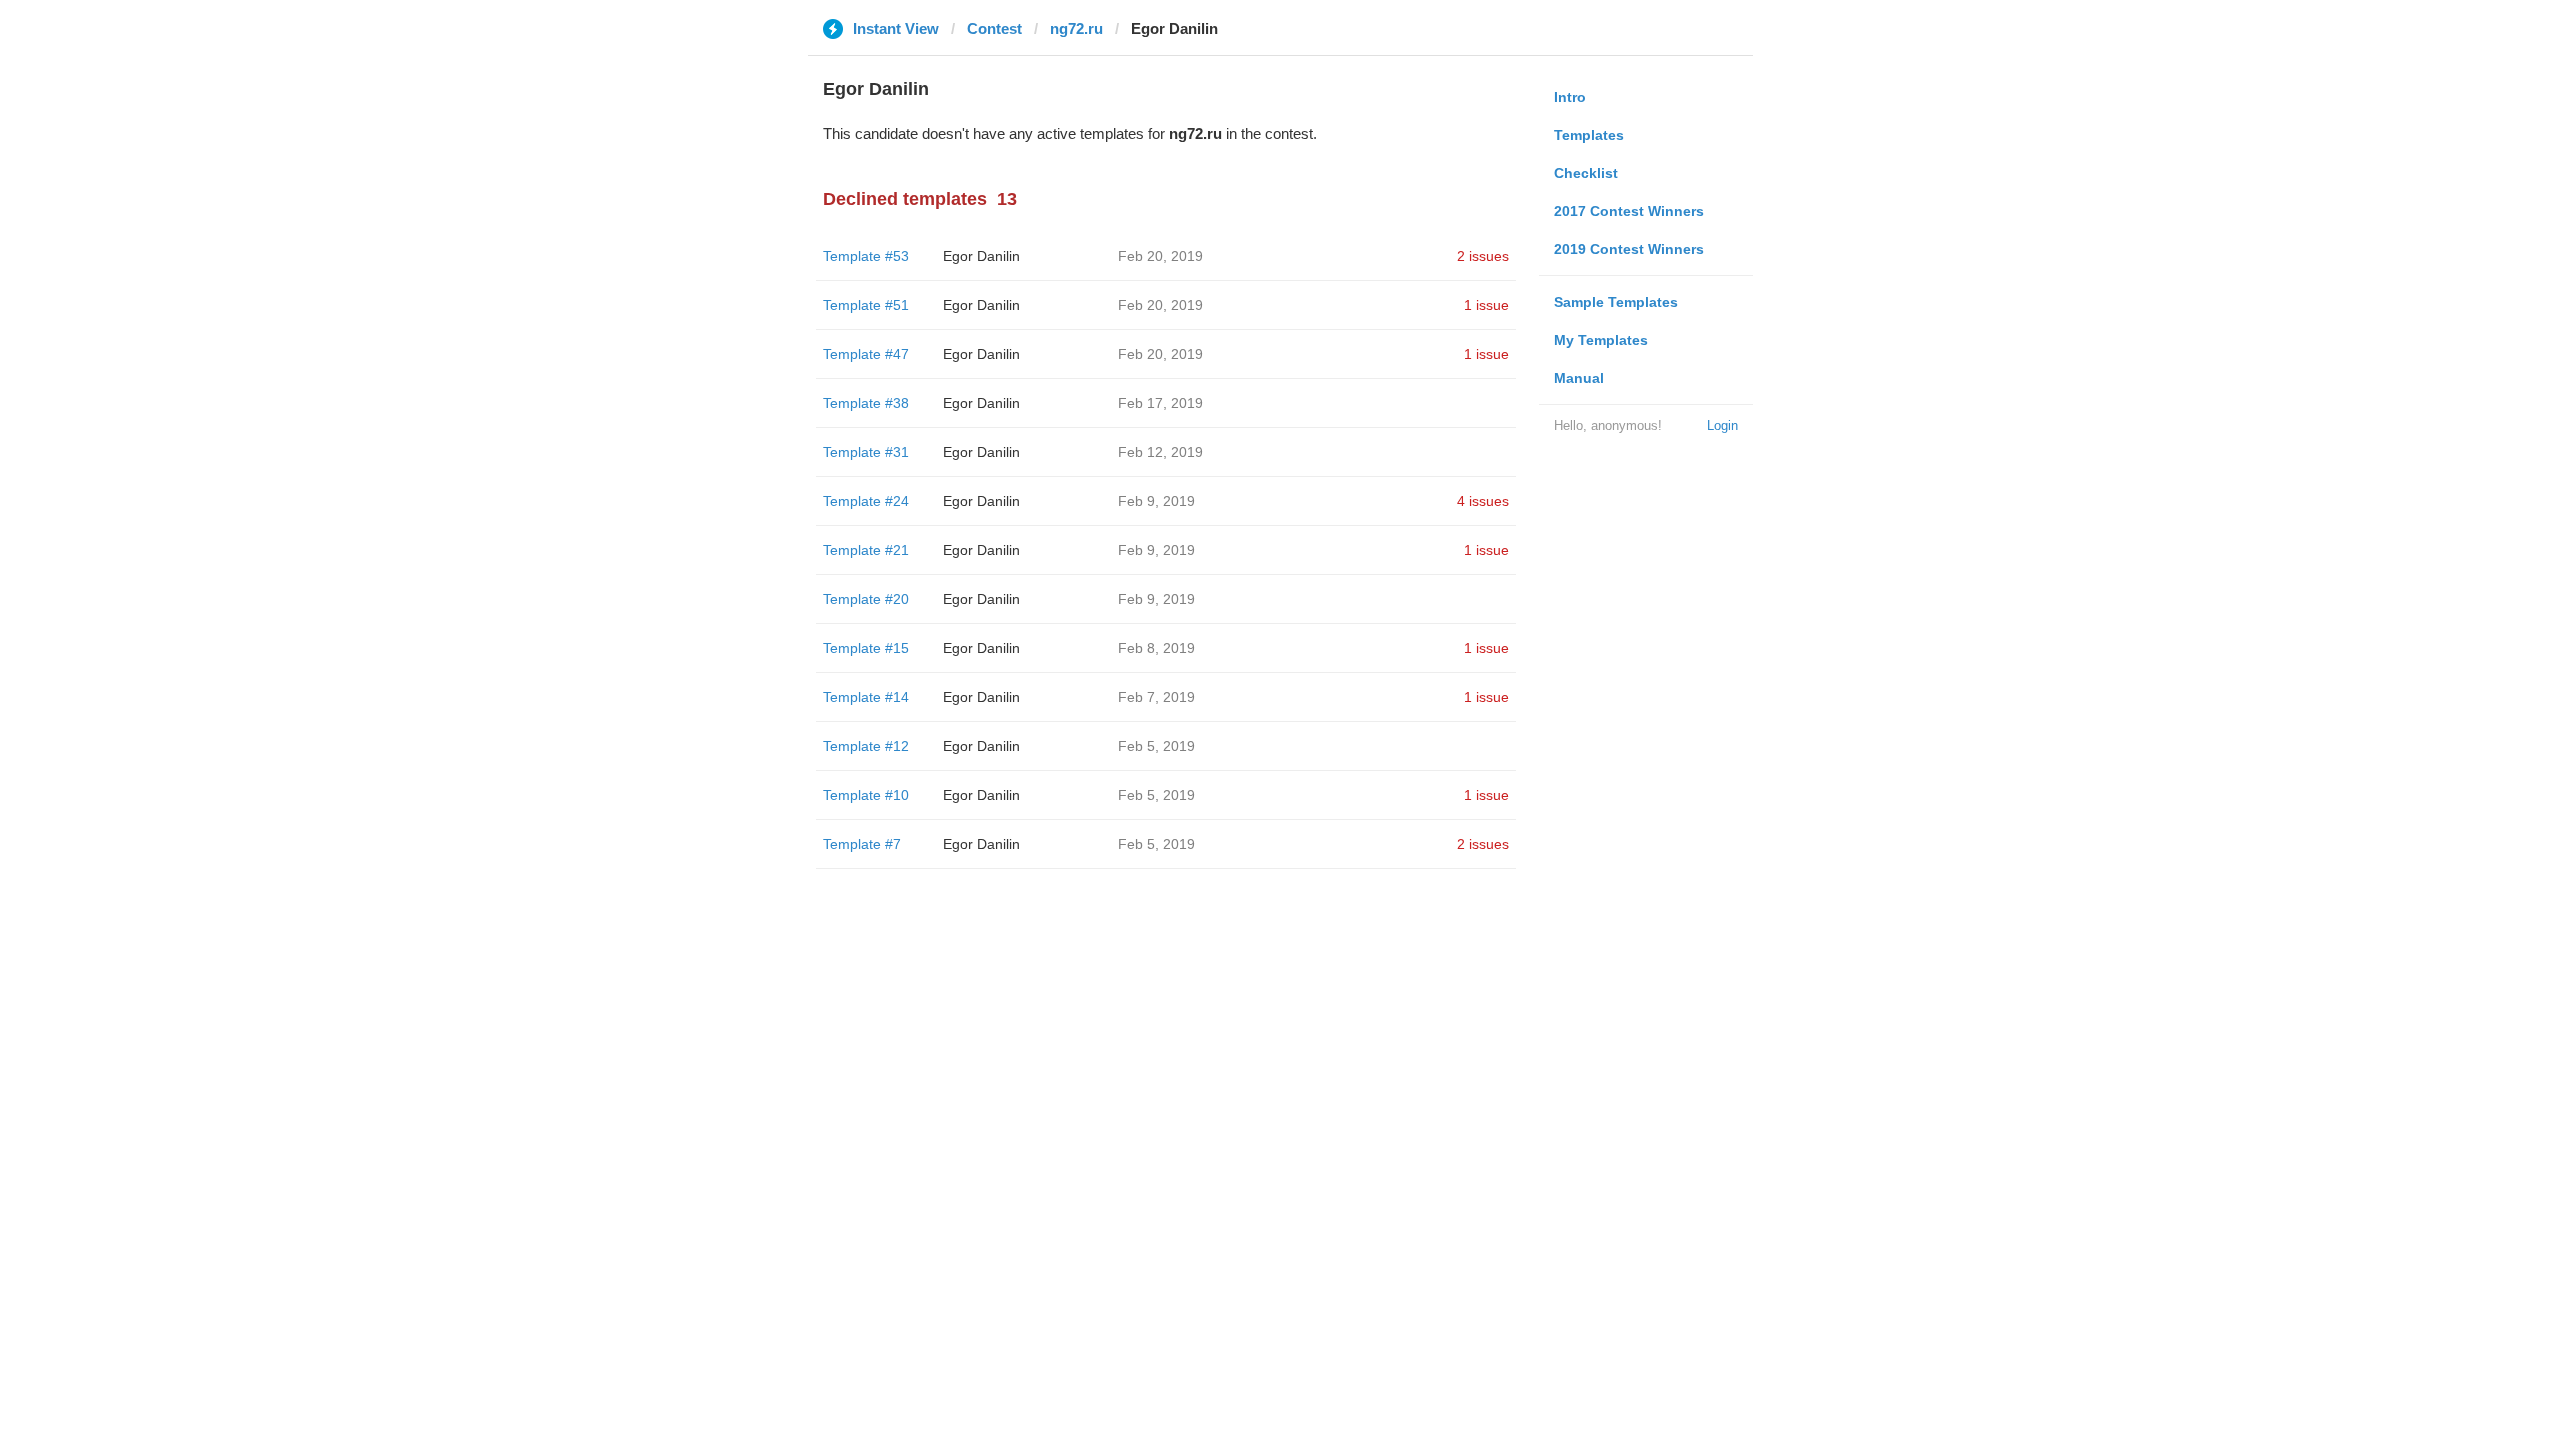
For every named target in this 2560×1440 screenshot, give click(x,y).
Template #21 (866, 550)
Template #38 (866, 403)
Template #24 (866, 501)
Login (1722, 425)
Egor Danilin (981, 256)
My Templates (1601, 340)
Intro (1570, 97)
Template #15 (866, 648)
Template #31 (866, 452)
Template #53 (866, 256)
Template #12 (866, 746)
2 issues (1483, 256)
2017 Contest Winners (1629, 211)
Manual (1579, 378)
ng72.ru (1076, 28)
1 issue (1486, 305)
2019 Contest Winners (1629, 249)
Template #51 (866, 305)
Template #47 (866, 354)
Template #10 (866, 795)
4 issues (1483, 501)
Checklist (1586, 173)
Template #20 (866, 599)
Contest (994, 28)
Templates (1589, 135)
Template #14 (866, 697)
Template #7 (862, 844)
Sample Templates (1616, 302)
